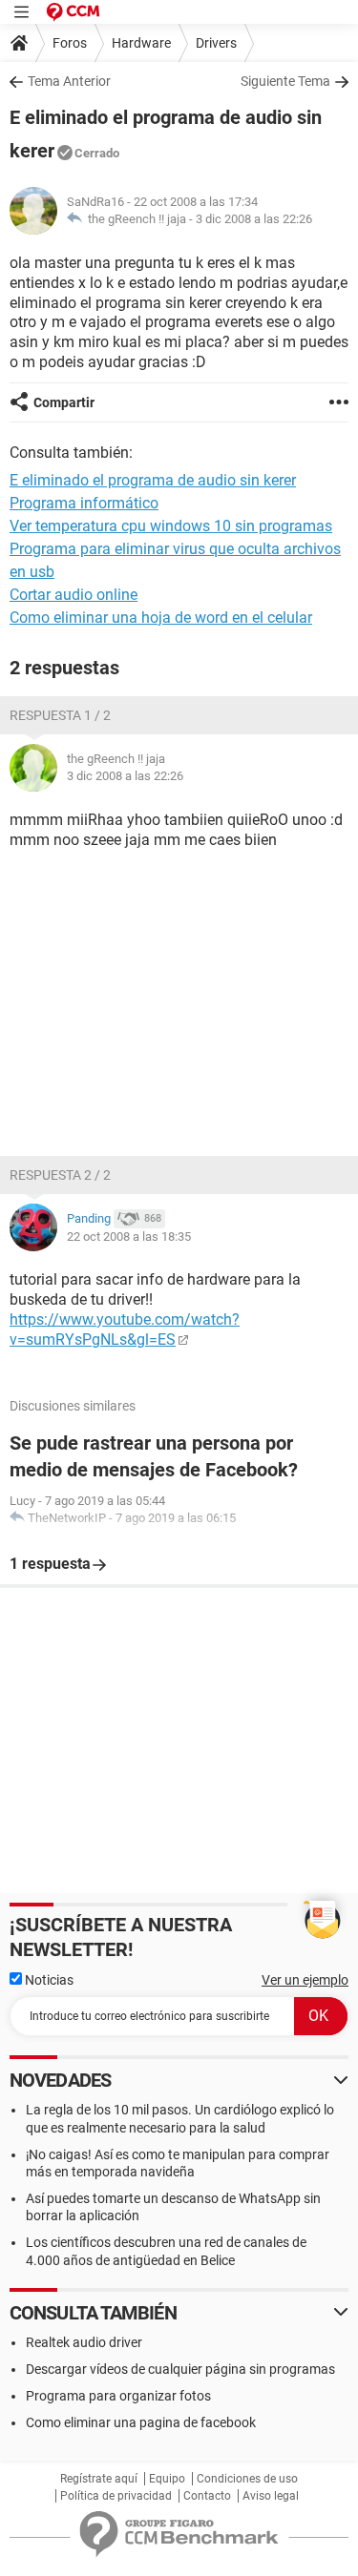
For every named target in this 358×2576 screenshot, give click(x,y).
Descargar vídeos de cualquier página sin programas (180, 2369)
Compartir (64, 402)
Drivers (216, 43)
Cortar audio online (74, 595)
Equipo (167, 2479)
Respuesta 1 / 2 (60, 715)
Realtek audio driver (84, 2342)
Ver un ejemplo (305, 1980)
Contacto (207, 2496)
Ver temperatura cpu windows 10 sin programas (171, 526)
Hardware (141, 43)
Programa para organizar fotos (118, 2396)
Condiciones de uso (247, 2479)
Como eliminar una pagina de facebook (141, 2422)
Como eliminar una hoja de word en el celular (161, 618)
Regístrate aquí (99, 2479)
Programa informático (84, 503)
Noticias (48, 1980)
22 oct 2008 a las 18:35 (129, 1236)
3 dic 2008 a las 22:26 (254, 219)
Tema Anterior (69, 81)
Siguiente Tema (285, 81)
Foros (70, 43)
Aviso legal (271, 2496)
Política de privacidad (116, 2496)
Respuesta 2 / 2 (60, 1175)
